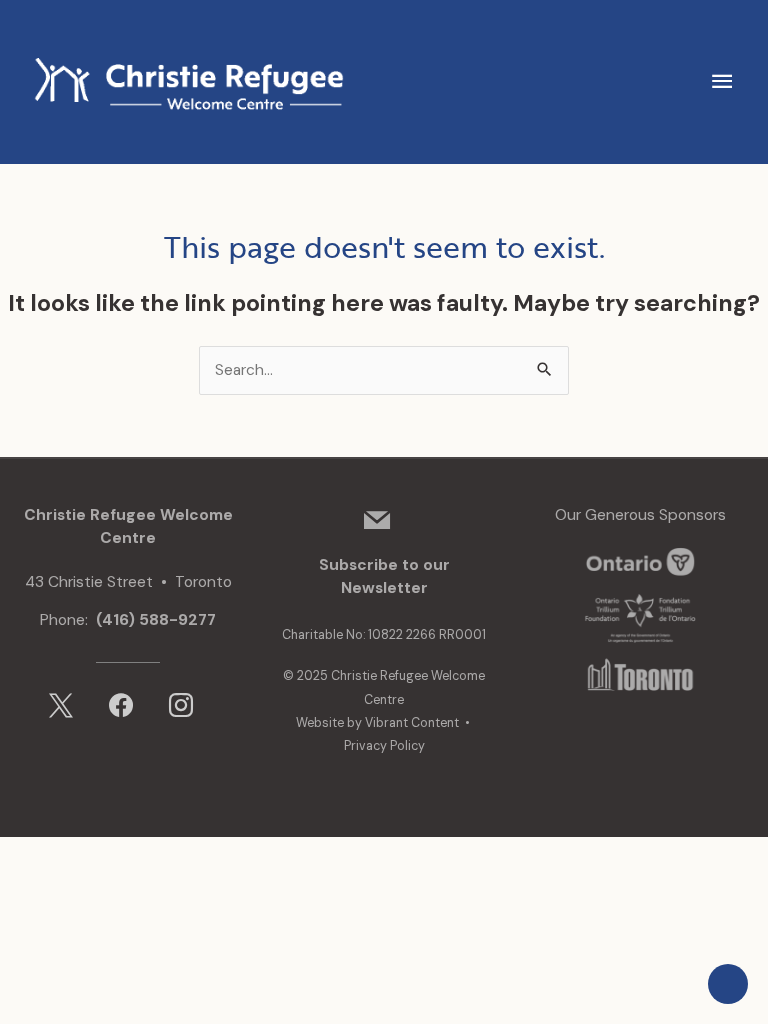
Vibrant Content (412, 723)
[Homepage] (185, 81)
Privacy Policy (384, 746)
